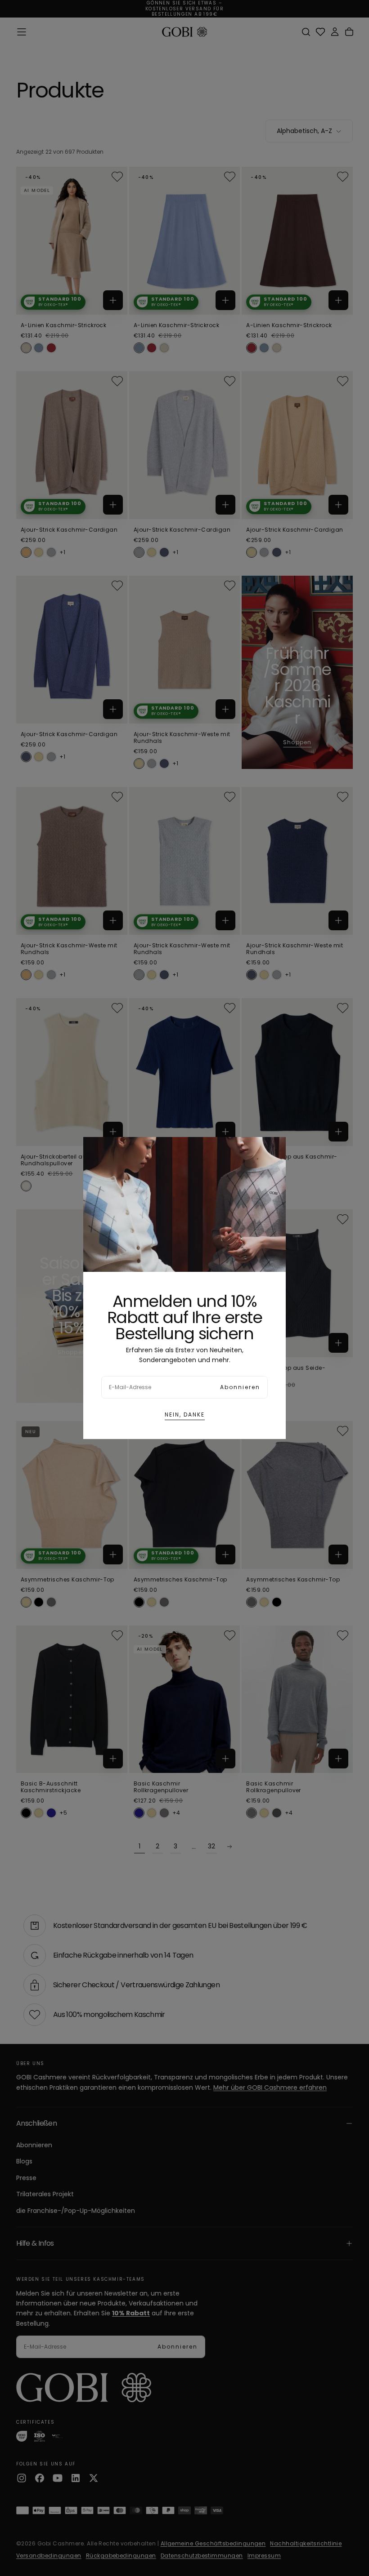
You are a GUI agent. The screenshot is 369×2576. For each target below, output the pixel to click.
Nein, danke (185, 1415)
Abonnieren (240, 1387)
